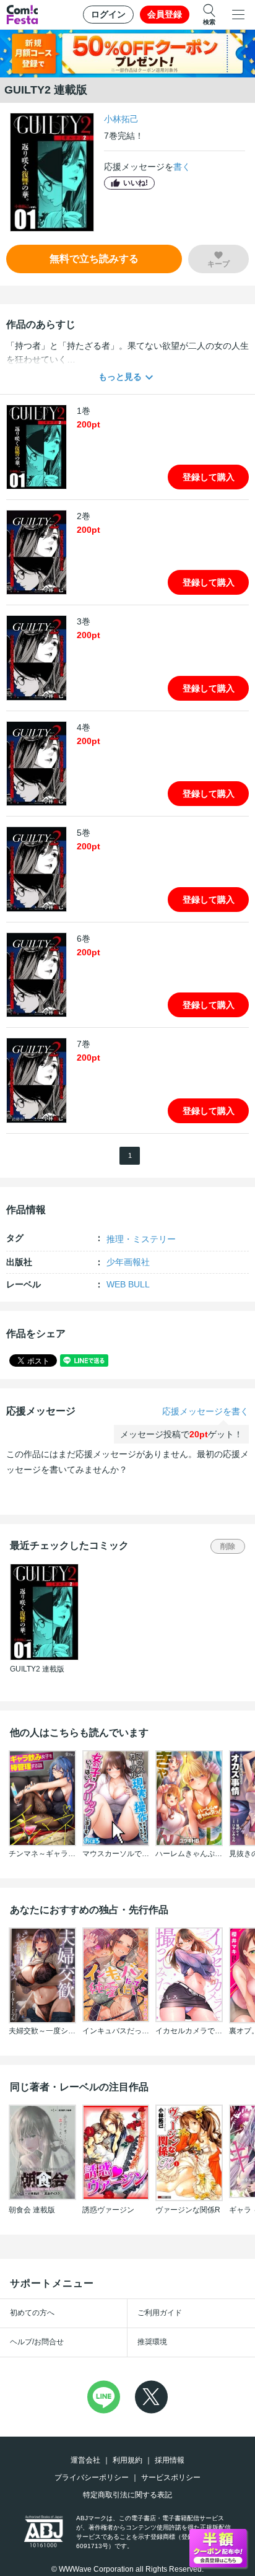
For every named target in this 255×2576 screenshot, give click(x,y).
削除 (228, 1546)
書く (182, 167)
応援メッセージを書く (205, 1411)
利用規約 (127, 2460)
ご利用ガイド (160, 2313)
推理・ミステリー (141, 1239)
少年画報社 (128, 1262)
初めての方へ (32, 2313)
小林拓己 (121, 119)
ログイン (108, 14)
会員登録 (165, 14)
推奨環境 (152, 2342)
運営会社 (85, 2460)
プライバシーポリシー (92, 2477)
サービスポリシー (171, 2477)
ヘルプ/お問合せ (37, 2342)
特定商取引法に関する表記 (127, 2495)
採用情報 (170, 2460)
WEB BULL (128, 1284)
